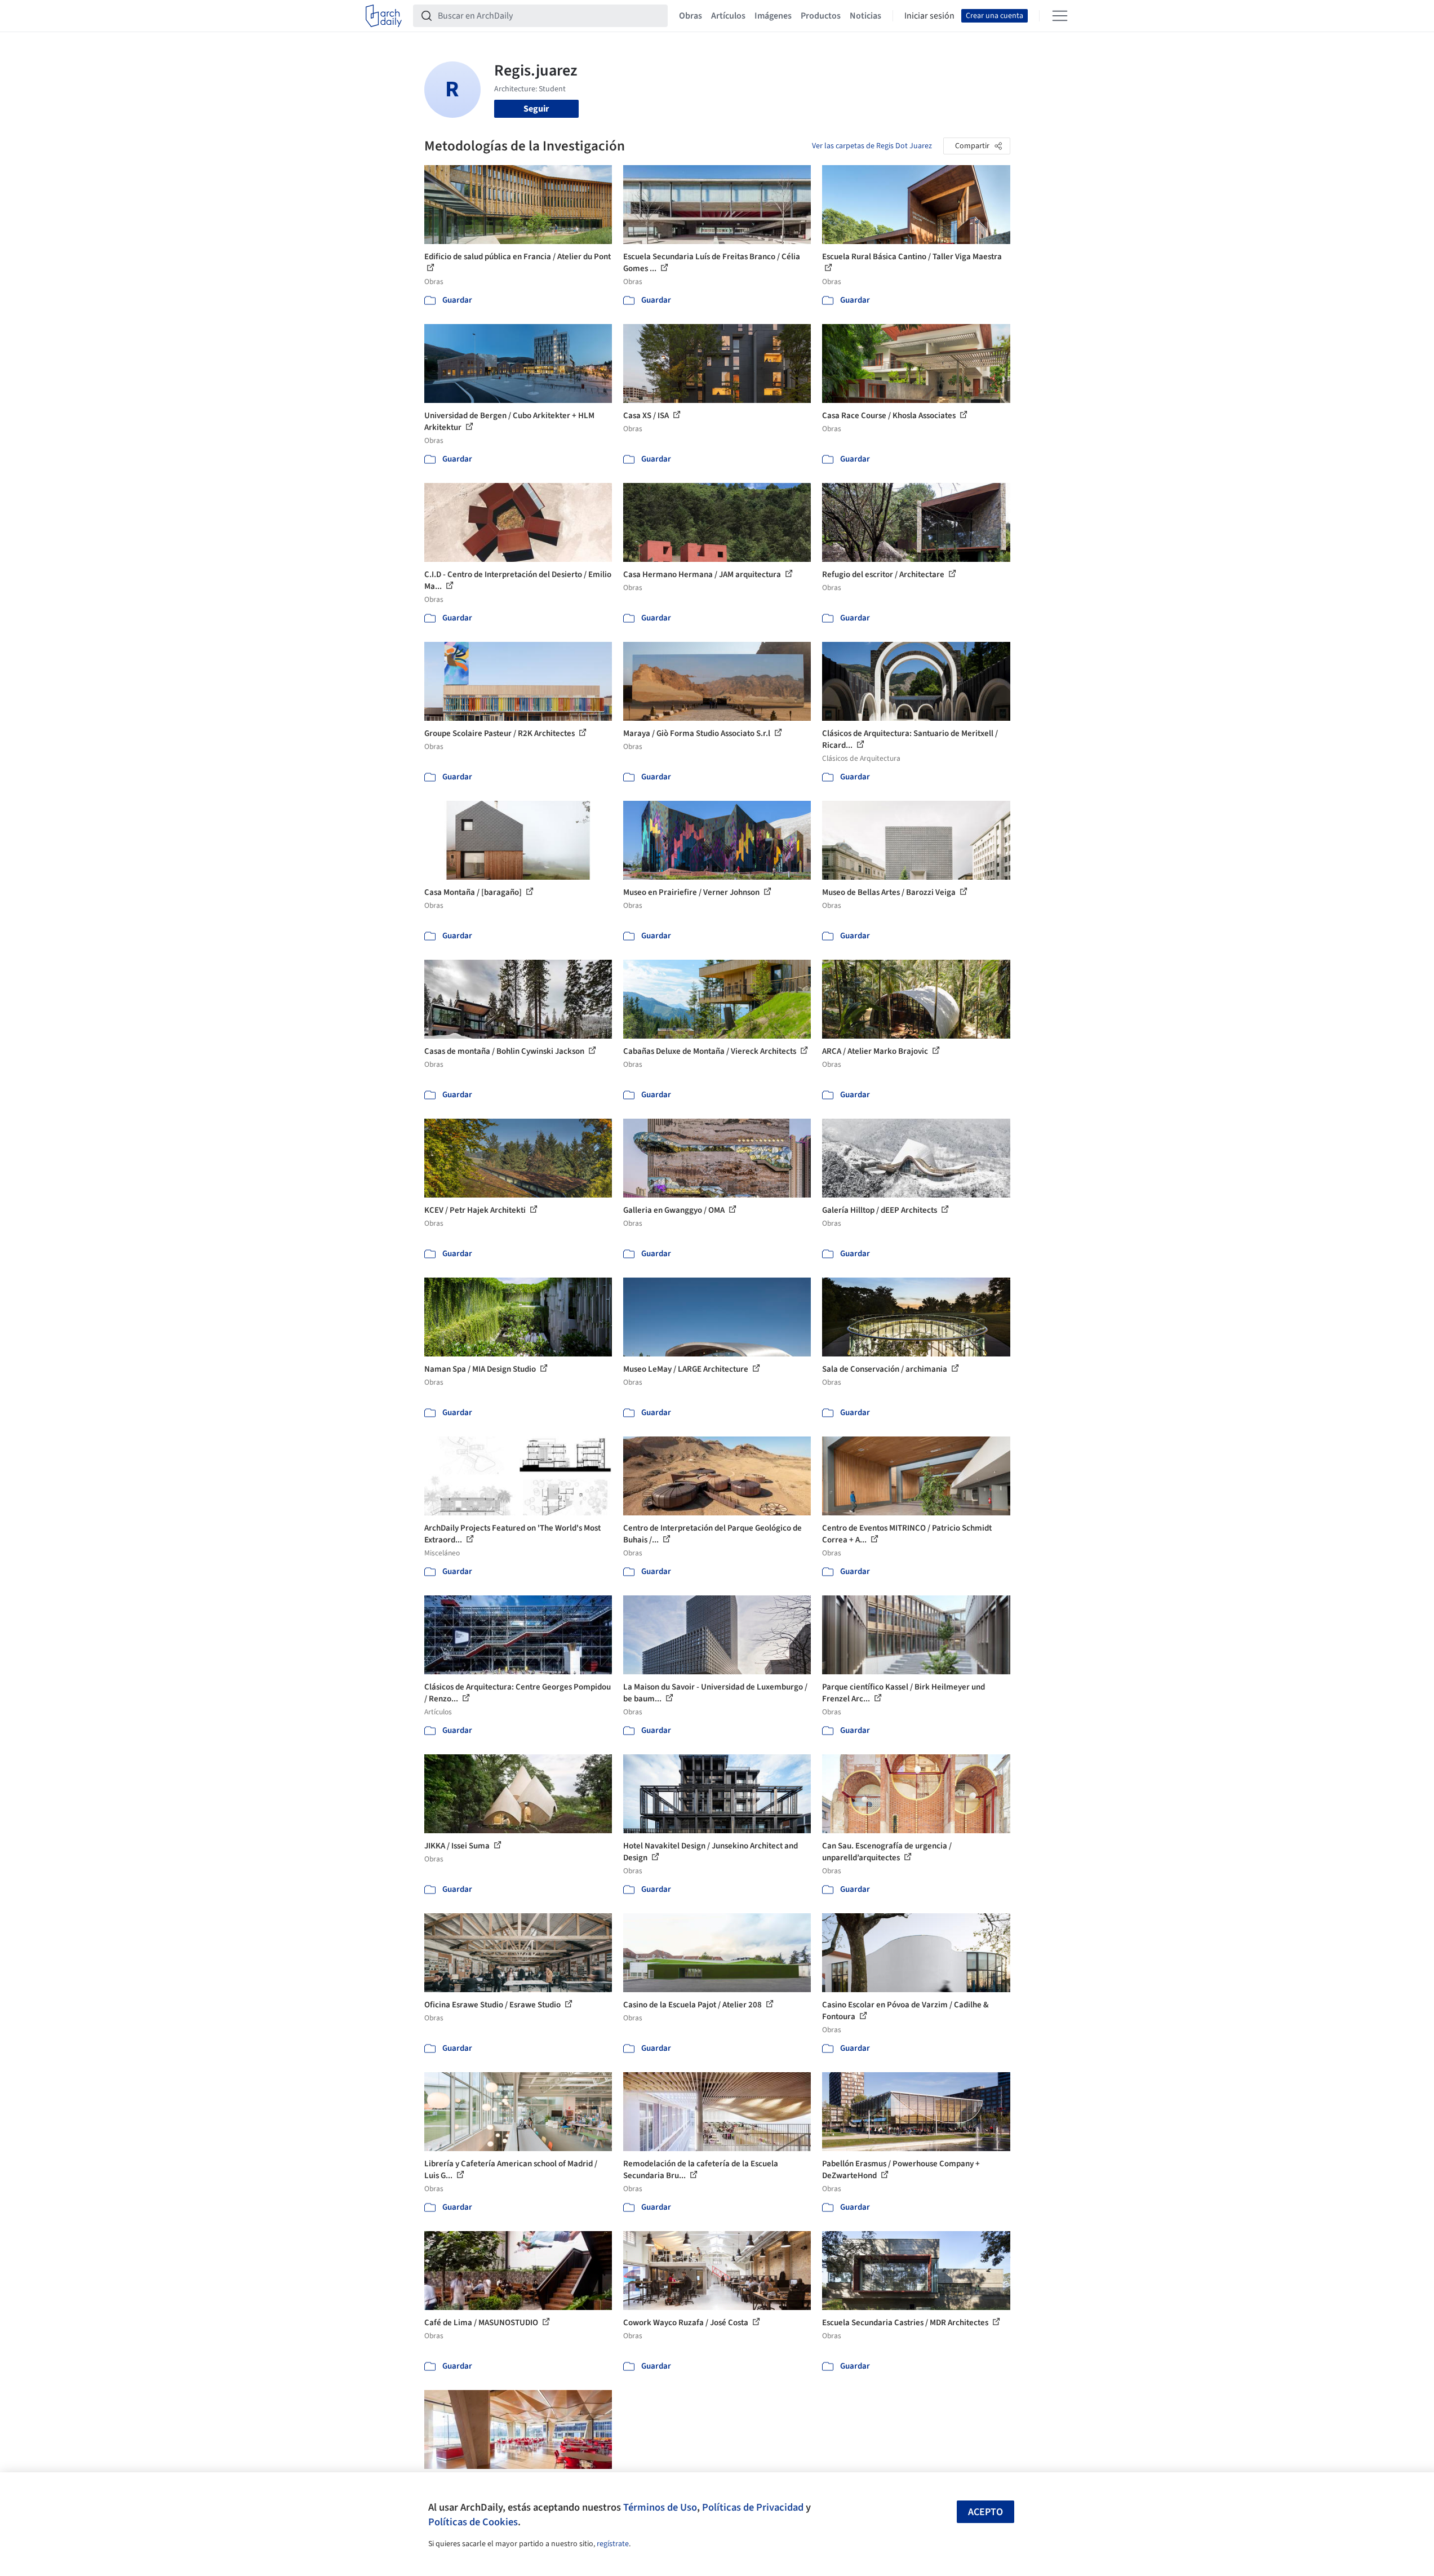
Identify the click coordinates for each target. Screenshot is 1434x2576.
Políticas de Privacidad (753, 2507)
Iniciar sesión (929, 16)
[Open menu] (1060, 16)
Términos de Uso (660, 2507)
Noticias (865, 16)
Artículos (728, 16)
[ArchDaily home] (384, 16)
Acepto (985, 2512)
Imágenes (773, 16)
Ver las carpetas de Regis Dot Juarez (872, 146)
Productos (821, 16)
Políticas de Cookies (473, 2522)
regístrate (613, 2544)
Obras (691, 16)
